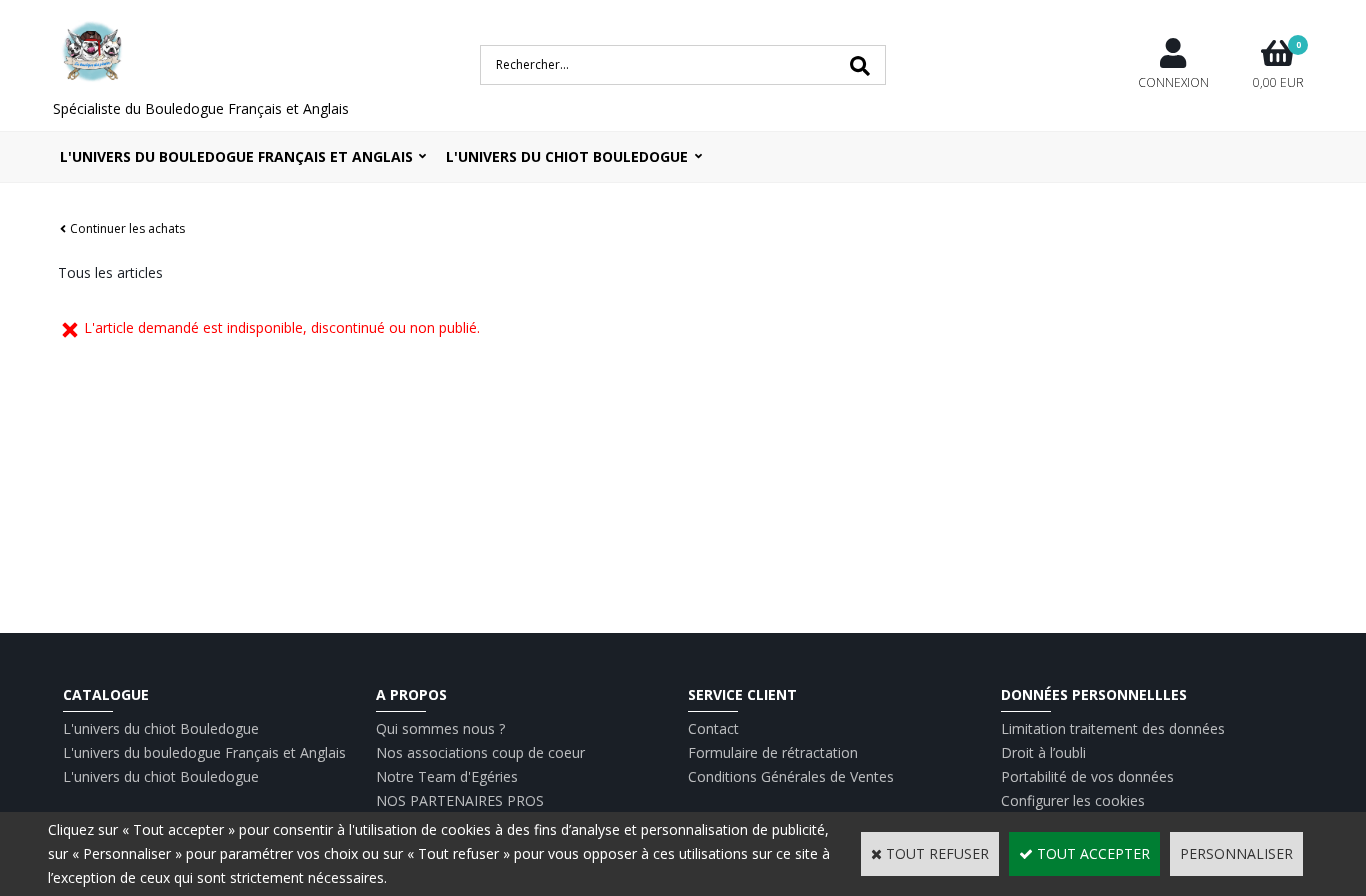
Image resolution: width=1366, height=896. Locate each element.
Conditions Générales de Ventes (791, 776)
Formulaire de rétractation (773, 752)
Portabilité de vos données (1087, 776)
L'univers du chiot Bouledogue (161, 728)
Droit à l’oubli (1043, 752)
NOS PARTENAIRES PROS (460, 800)
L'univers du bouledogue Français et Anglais (236, 156)
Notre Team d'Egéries (447, 776)
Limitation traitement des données (1113, 728)
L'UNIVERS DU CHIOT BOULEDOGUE (567, 156)
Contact (713, 728)
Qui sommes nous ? (440, 728)
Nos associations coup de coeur (480, 752)
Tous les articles (110, 272)
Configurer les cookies (1073, 800)
